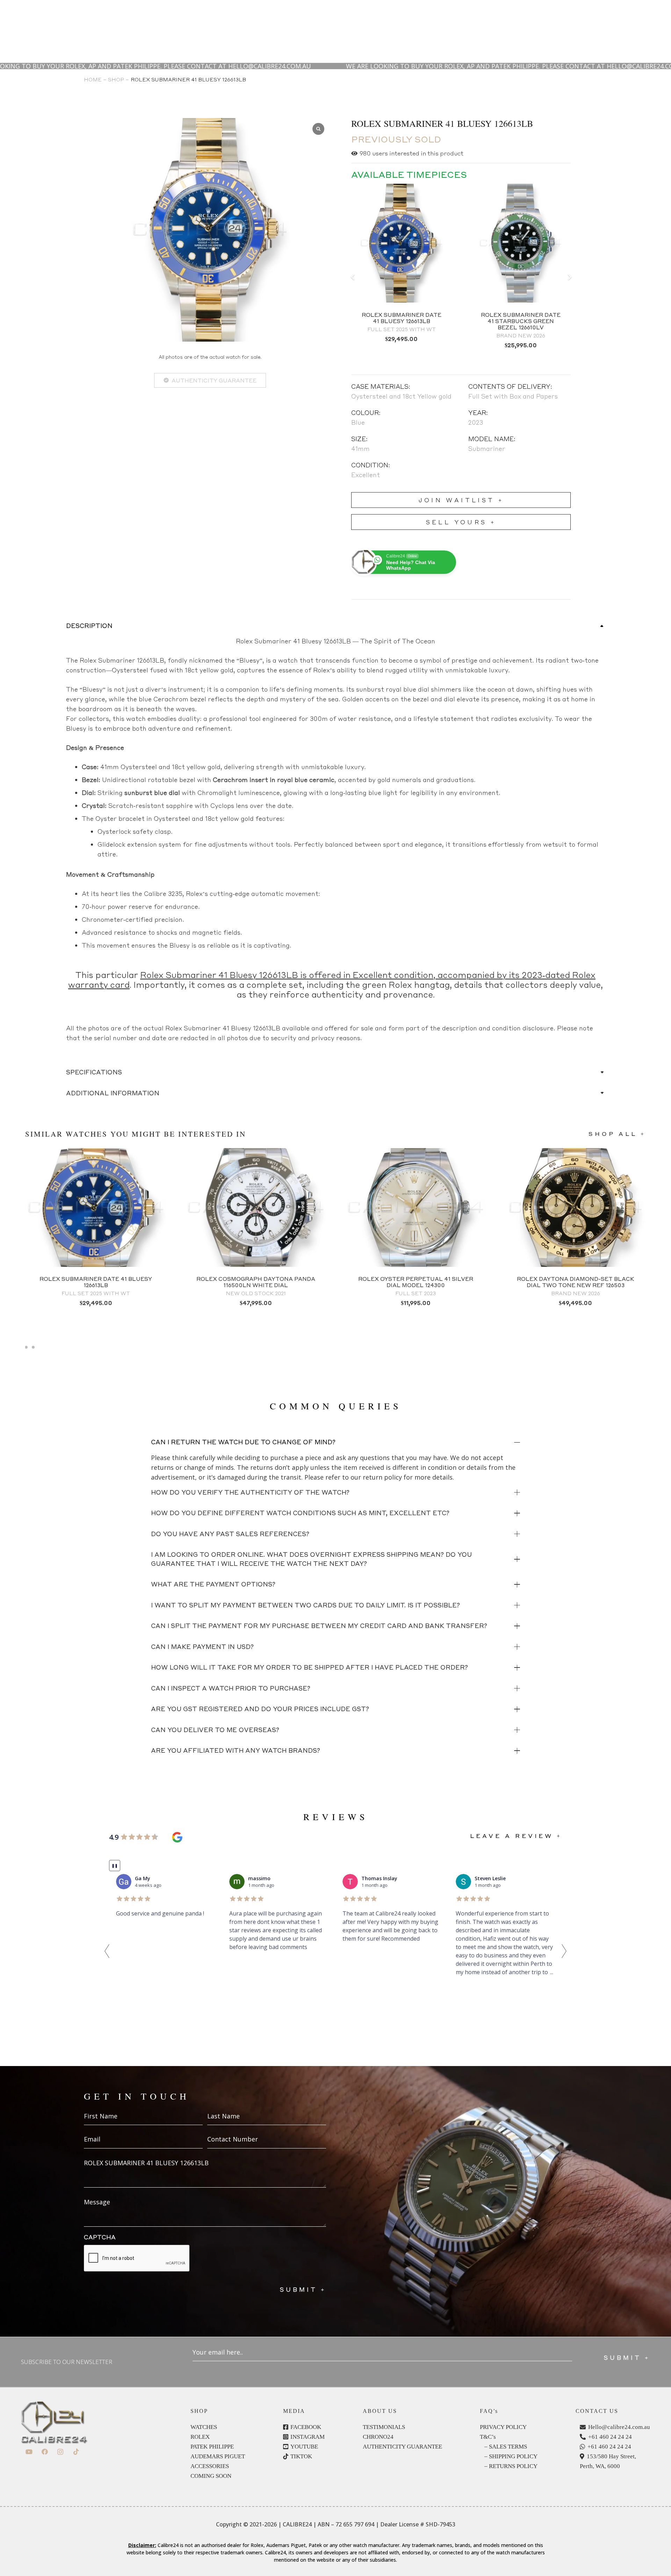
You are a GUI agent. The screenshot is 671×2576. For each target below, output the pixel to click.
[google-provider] (177, 1837)
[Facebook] (45, 2452)
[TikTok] (76, 2452)
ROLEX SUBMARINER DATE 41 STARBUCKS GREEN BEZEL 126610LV (521, 321)
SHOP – (118, 79)
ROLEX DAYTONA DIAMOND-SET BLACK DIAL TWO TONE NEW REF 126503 (576, 1282)
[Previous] (353, 277)
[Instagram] (60, 2452)
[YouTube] (29, 2452)
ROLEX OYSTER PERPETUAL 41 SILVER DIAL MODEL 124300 (416, 1282)
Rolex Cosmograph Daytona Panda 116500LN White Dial (256, 1282)
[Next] (569, 277)
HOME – (95, 79)
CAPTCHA (100, 2237)
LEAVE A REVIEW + (516, 1836)
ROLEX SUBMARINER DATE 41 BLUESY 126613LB (402, 318)
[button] (107, 1951)
